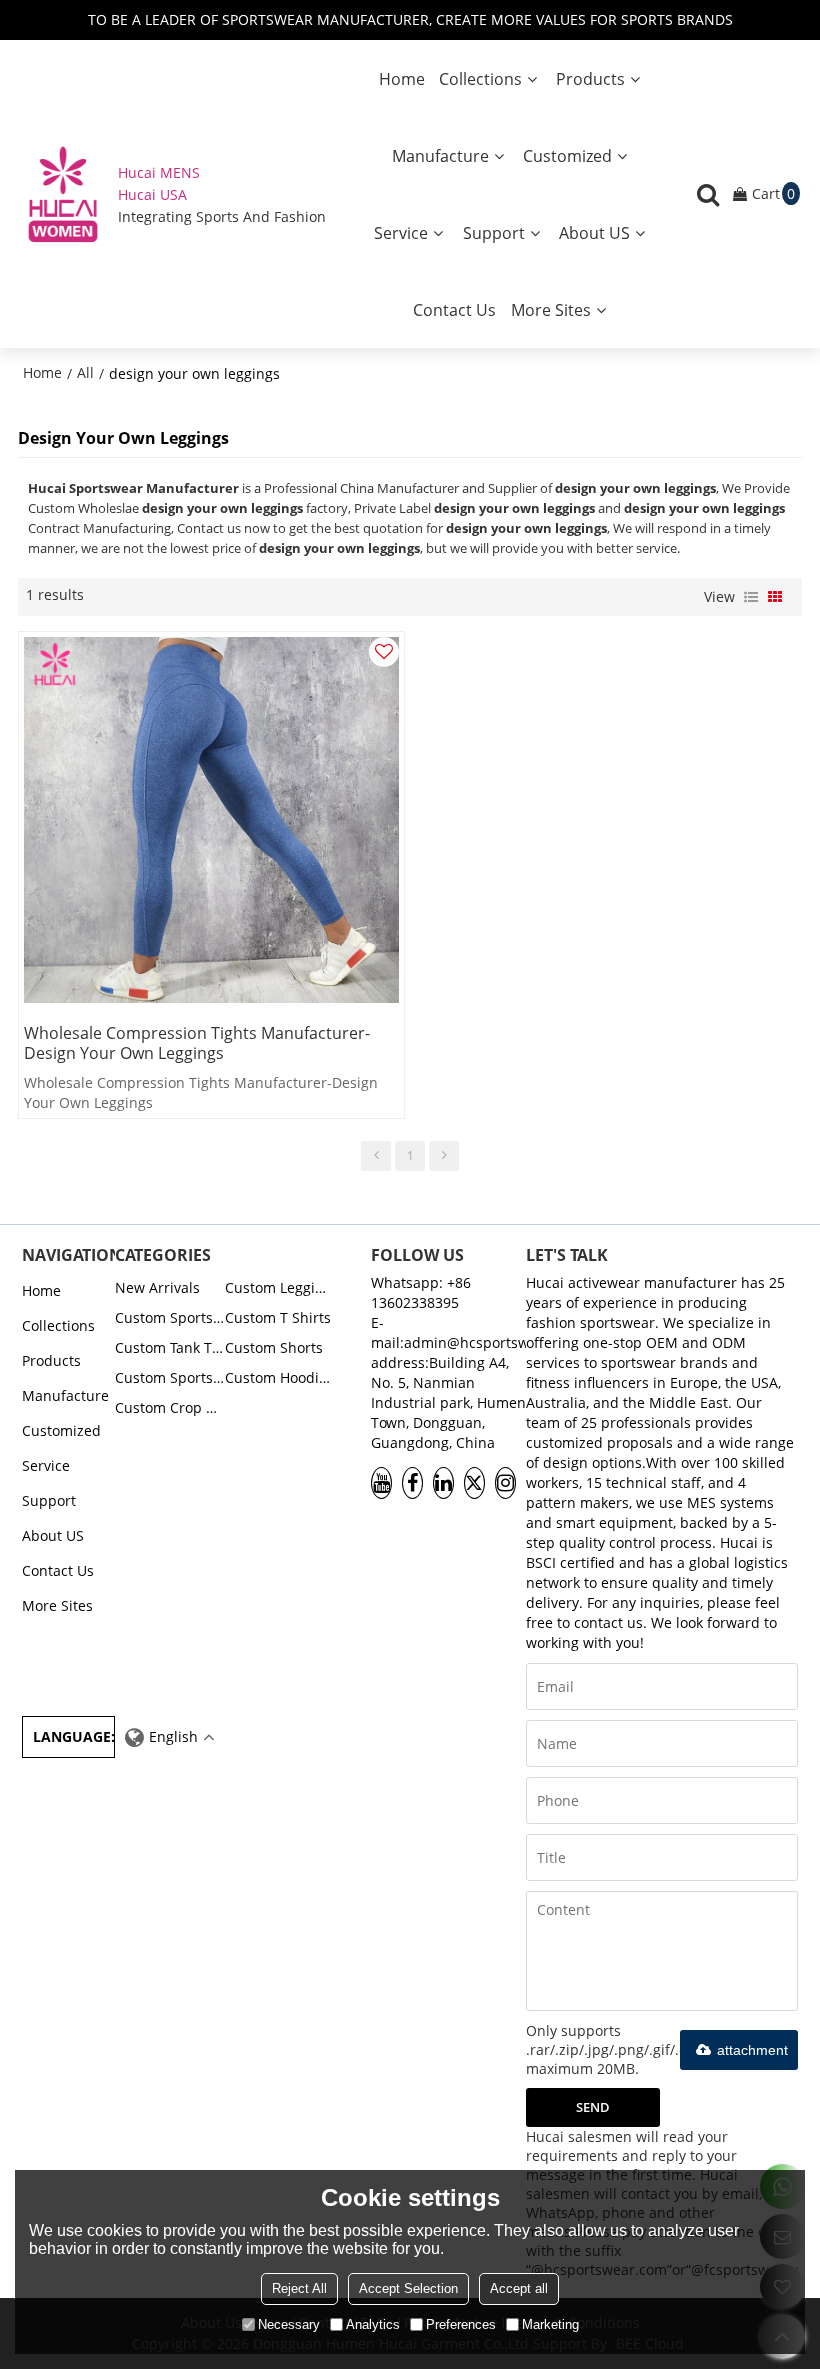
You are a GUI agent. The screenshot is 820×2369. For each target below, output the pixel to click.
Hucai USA (152, 194)
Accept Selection (408, 2288)
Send (593, 2107)
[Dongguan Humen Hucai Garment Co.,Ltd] (63, 194)
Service (401, 233)
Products (590, 79)
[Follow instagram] (505, 1483)
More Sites (551, 310)
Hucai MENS (159, 172)
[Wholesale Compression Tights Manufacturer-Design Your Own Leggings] (211, 819)
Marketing (550, 2324)
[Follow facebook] (412, 1483)
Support (494, 233)
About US (594, 233)
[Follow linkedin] (443, 1483)
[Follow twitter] (474, 1483)
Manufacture (440, 156)
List (751, 597)
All (85, 372)
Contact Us (454, 310)
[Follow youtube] (381, 1483)
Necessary (289, 2324)
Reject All (299, 2288)
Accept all (519, 2288)
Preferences (461, 2324)
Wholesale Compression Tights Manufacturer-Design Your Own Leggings (197, 1043)
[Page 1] (376, 1156)
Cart (773, 193)
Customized (567, 156)
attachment (752, 2050)
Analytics (373, 2324)
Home (402, 79)
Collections (480, 79)
